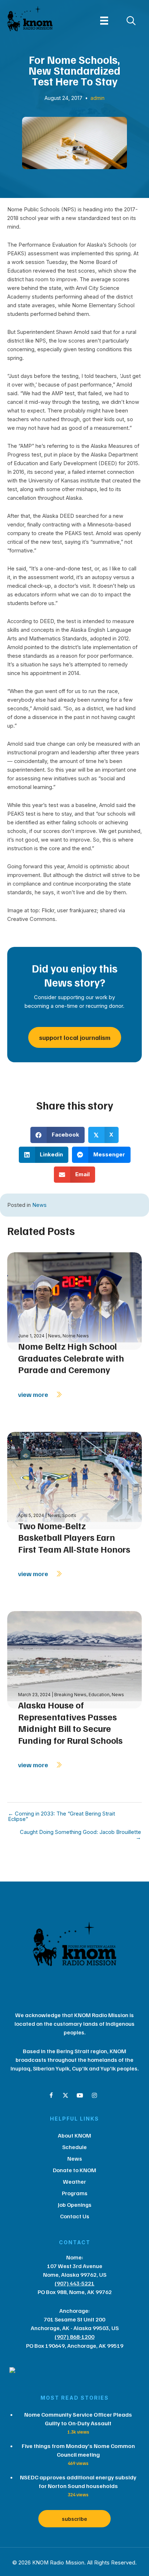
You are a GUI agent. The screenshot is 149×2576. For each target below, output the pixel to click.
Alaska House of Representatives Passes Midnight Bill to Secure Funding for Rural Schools (70, 1723)
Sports (69, 1515)
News (39, 1205)
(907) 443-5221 (74, 2283)
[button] (51, 2095)
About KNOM (74, 2135)
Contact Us (75, 2216)
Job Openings (75, 2205)
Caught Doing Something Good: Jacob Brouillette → (80, 1835)
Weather (74, 2182)
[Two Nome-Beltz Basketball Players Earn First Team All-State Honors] (74, 1480)
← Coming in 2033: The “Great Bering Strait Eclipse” (61, 1816)
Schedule (74, 2147)
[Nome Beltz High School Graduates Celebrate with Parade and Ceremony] (74, 1300)
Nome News (76, 1336)
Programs (75, 2193)
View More (34, 1394)
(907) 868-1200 (74, 2337)
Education (99, 1695)
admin (97, 98)
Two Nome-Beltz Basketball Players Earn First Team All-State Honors (74, 1537)
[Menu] (104, 21)
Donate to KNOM (74, 2170)
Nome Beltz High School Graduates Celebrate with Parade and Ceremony (71, 1358)
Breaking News (70, 1695)
